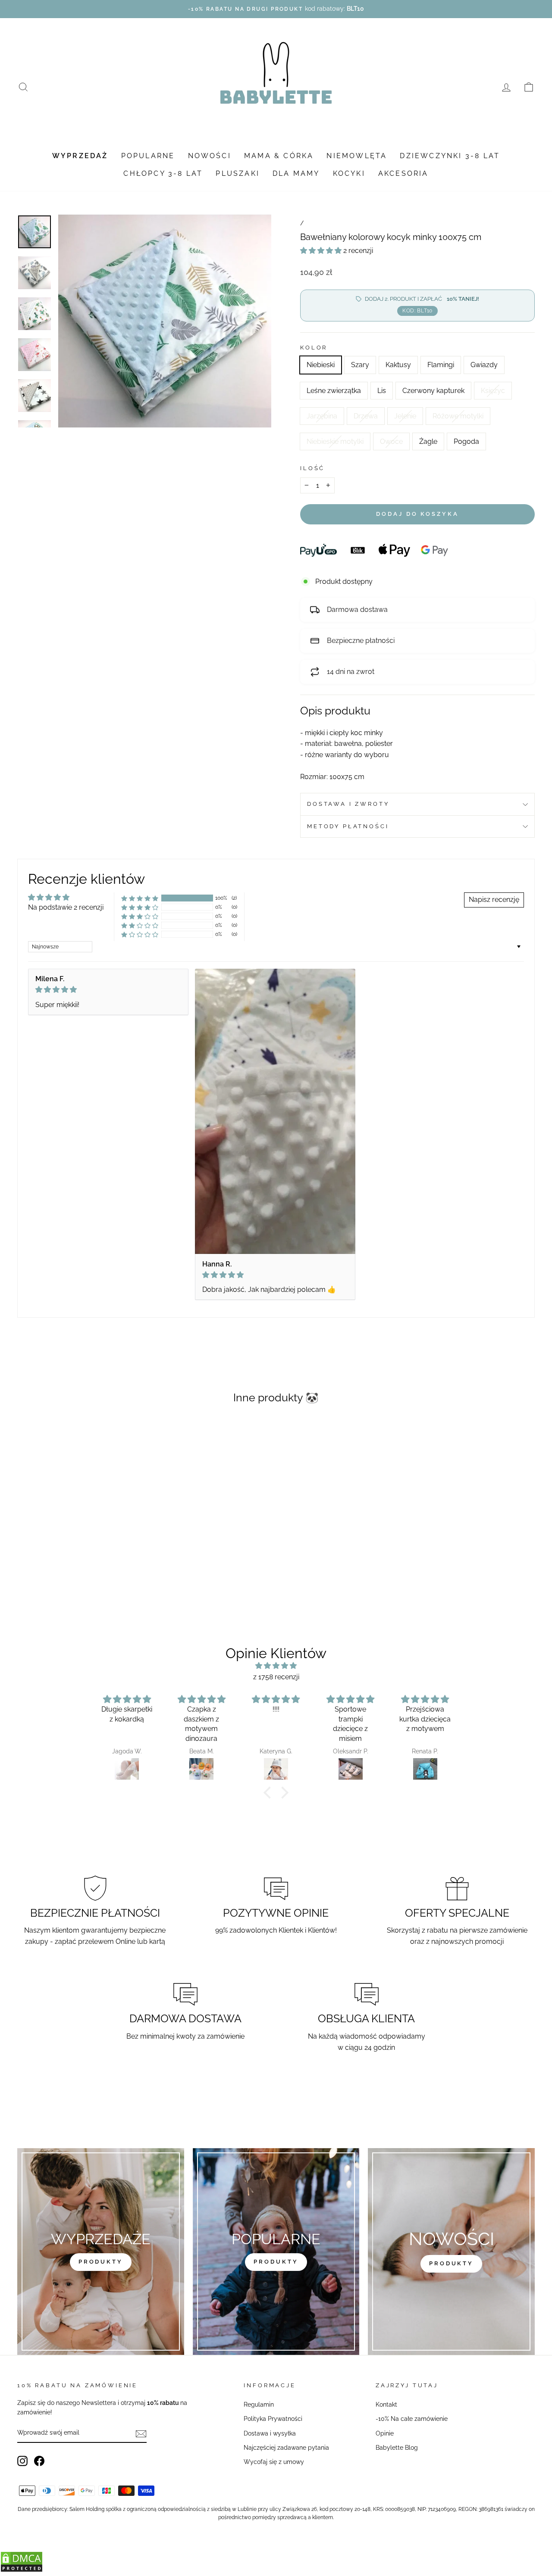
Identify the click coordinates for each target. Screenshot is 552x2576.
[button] (322, 251)
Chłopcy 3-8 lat (163, 173)
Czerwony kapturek (433, 391)
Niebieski (321, 365)
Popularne (148, 156)
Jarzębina (322, 416)
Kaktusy (398, 365)
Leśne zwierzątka (334, 391)
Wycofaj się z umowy (274, 2462)
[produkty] (101, 2252)
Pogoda (466, 441)
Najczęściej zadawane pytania (286, 2448)
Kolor (314, 348)
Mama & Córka (279, 156)
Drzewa (366, 416)
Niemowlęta (357, 156)
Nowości (210, 156)
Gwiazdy (484, 365)
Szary (360, 365)
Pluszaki (238, 173)
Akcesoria (403, 173)
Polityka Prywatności (273, 2419)
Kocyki (349, 173)
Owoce (391, 441)
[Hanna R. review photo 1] (275, 1111)
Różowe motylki (458, 416)
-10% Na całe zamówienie (412, 2419)
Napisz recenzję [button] (494, 900)
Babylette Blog (397, 2448)
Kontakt (386, 2404)
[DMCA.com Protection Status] (22, 2570)
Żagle (428, 441)
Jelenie (405, 416)
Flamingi (441, 365)
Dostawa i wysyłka (270, 2433)
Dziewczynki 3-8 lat (450, 156)
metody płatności (348, 826)
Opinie (385, 2433)
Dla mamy (296, 173)
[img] (108, 990)
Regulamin (259, 2404)
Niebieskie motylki (335, 441)
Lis (382, 391)
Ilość (312, 468)
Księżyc (493, 391)
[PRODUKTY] (451, 2252)
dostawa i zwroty (348, 804)
